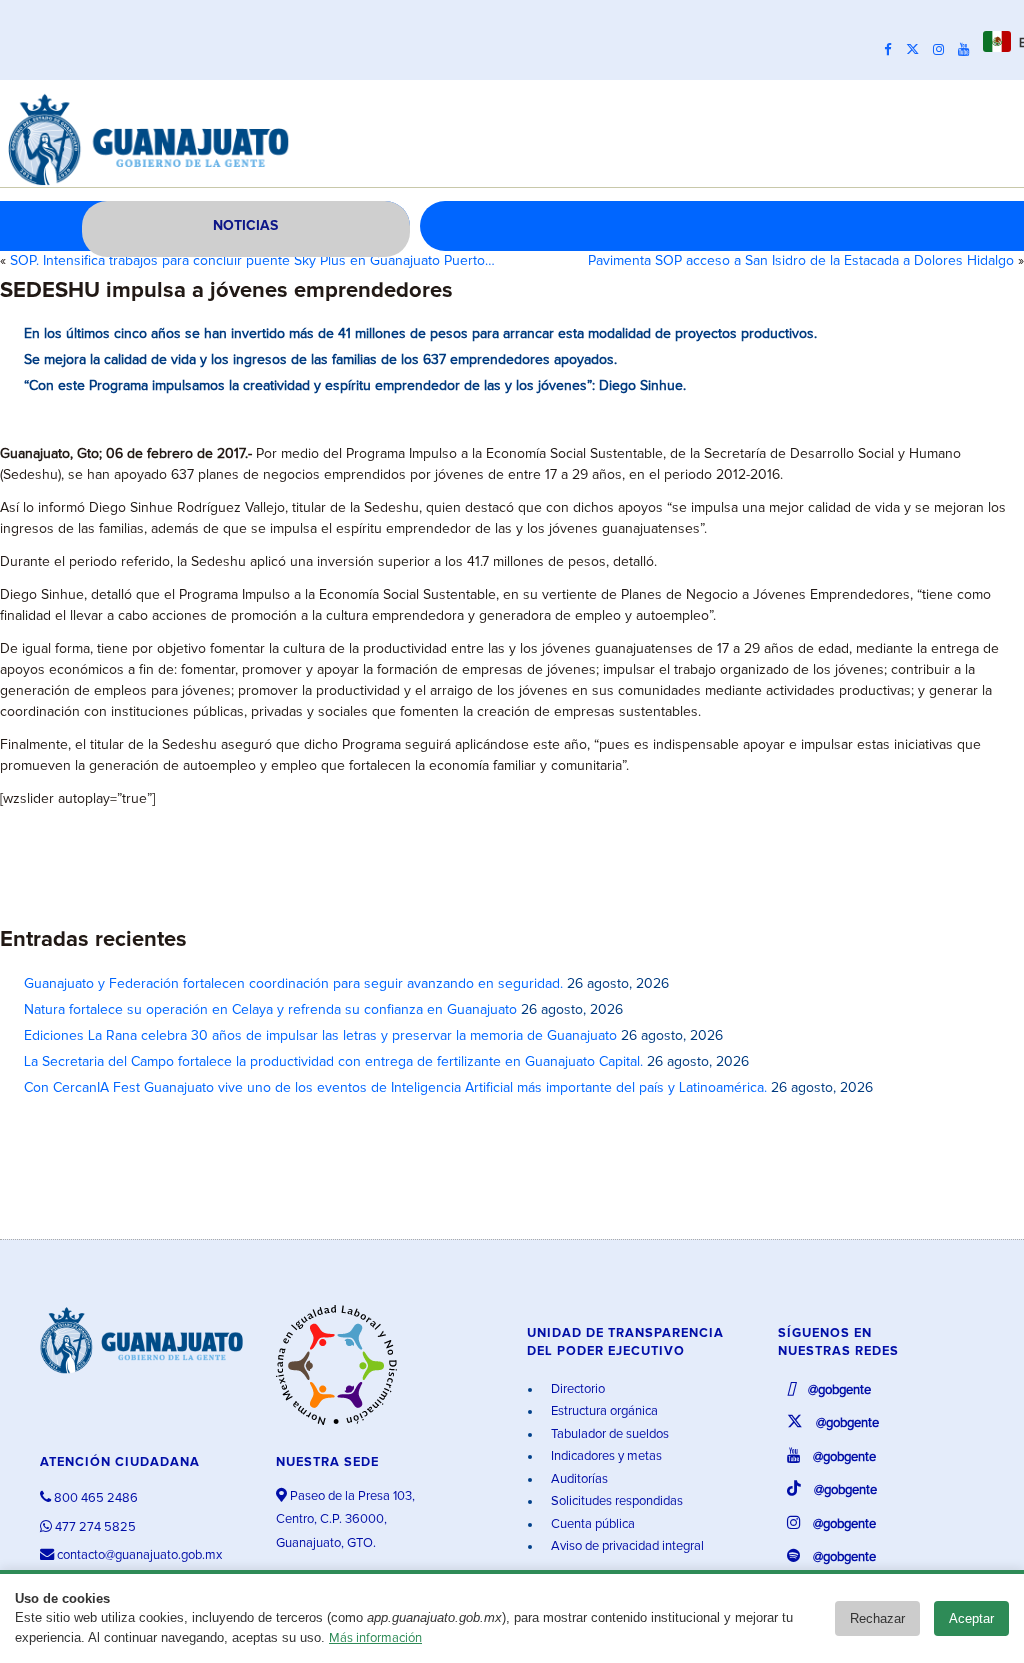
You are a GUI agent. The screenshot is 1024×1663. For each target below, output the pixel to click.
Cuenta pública (591, 1524)
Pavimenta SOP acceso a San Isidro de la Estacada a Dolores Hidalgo (801, 261)
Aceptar (971, 1618)
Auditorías (578, 1479)
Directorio (576, 1389)
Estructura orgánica (603, 1411)
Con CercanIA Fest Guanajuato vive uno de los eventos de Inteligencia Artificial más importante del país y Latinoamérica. (395, 1088)
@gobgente (838, 1390)
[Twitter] (917, 50)
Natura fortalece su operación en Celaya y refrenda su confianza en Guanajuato (270, 1010)
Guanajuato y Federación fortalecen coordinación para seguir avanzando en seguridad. (293, 984)
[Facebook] (893, 50)
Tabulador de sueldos (608, 1434)
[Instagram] (943, 50)
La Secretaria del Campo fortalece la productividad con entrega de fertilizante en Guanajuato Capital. (333, 1062)
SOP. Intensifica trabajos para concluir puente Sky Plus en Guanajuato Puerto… (252, 261)
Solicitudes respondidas (615, 1501)
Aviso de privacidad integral (626, 1546)
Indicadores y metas (605, 1456)
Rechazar (877, 1618)
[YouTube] (968, 50)
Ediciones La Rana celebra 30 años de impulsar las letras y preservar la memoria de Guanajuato (320, 1036)
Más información (375, 1638)
